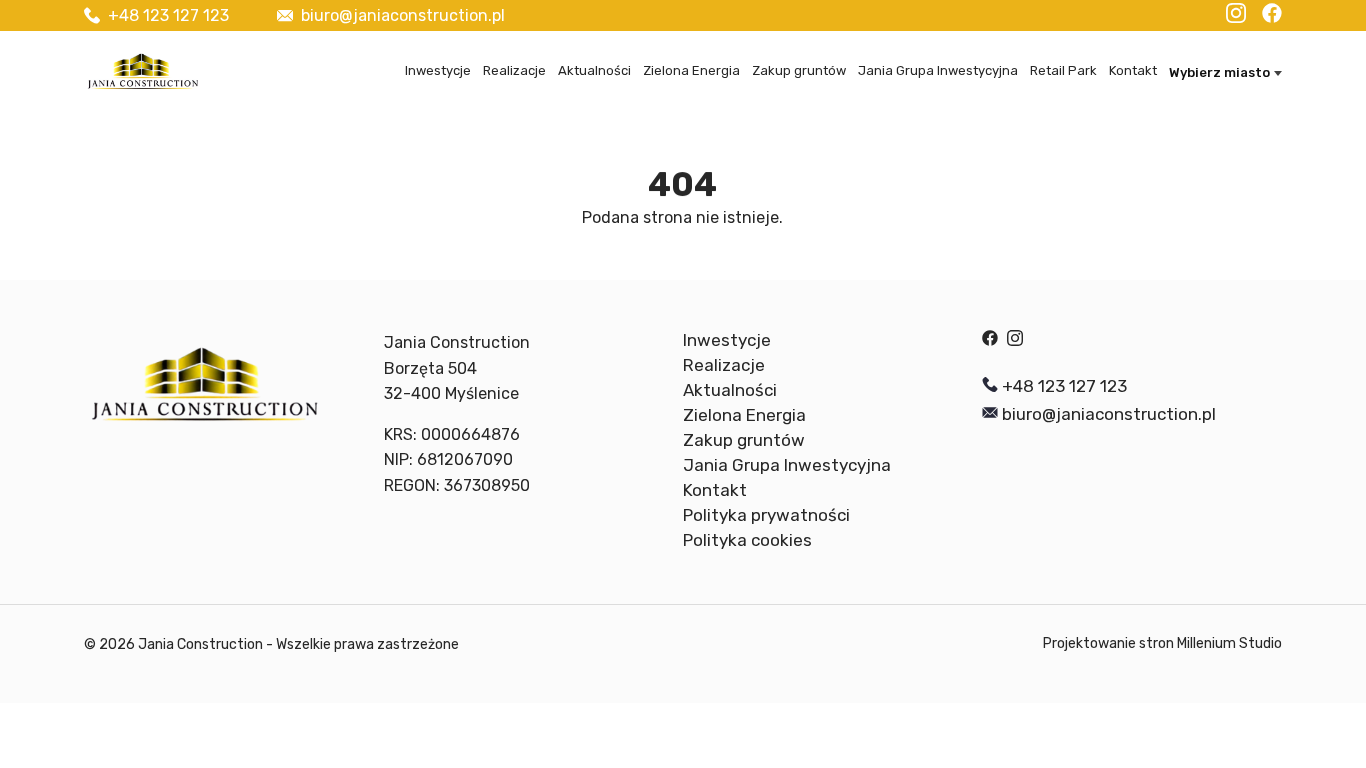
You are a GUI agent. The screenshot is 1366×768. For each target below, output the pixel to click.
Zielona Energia (691, 70)
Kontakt (1133, 70)
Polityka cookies (747, 540)
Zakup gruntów (799, 70)
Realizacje (514, 70)
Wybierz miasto (1219, 72)
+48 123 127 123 (168, 15)
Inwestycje (438, 70)
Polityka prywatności (766, 515)
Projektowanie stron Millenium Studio (1162, 643)
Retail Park (1063, 70)
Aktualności (594, 70)
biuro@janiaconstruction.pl (403, 15)
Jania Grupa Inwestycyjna (938, 70)
